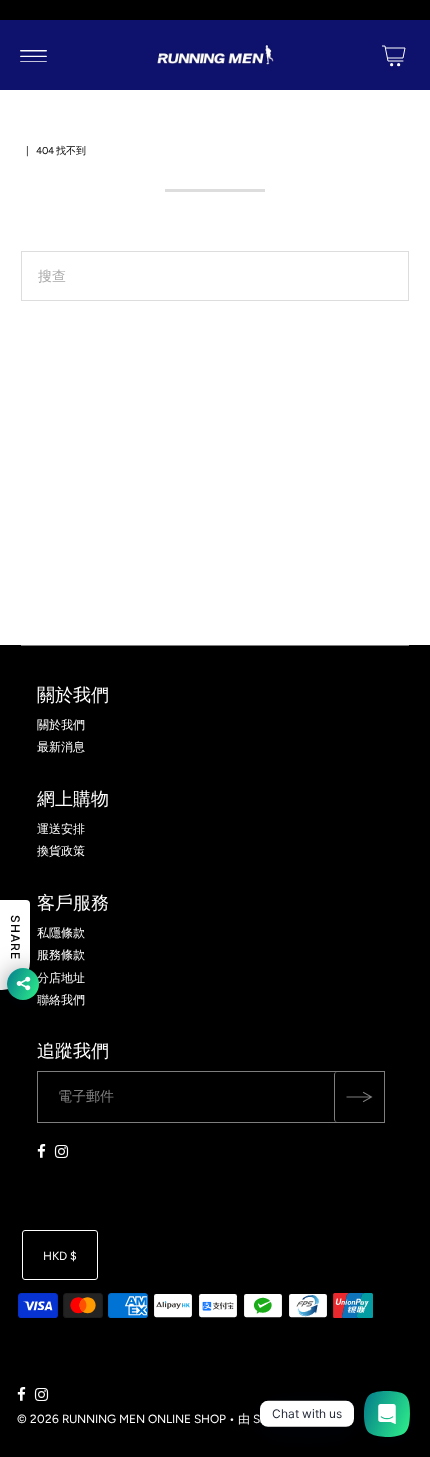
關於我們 (61, 725)
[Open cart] (394, 55)
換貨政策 (61, 851)
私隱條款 (61, 933)
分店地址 (61, 978)
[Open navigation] (33, 55)
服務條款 (61, 955)
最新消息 (61, 747)
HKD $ (60, 1256)
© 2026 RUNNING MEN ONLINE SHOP (121, 1419)
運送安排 (61, 829)
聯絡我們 (61, 1000)
